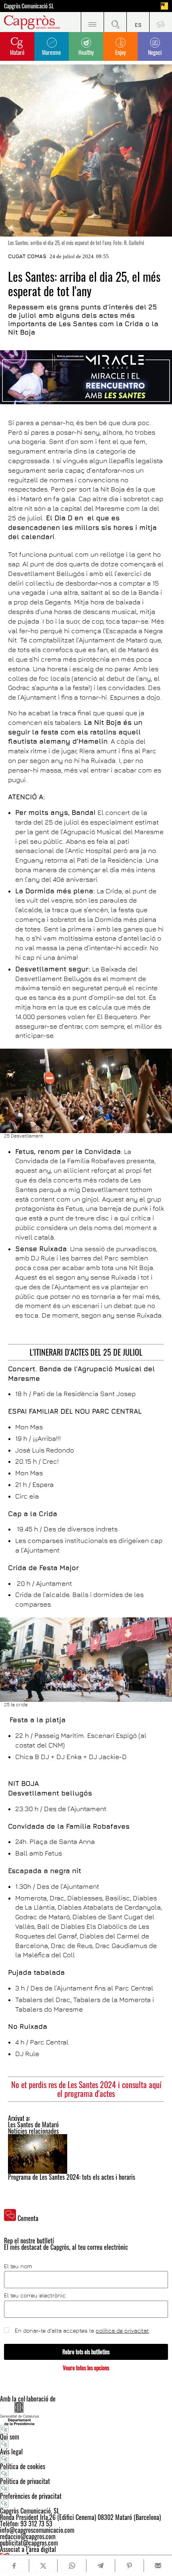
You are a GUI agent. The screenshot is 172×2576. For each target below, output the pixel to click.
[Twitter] (43, 2566)
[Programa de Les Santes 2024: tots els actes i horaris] (86, 2154)
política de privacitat (122, 2330)
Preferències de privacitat (31, 2496)
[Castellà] (138, 22)
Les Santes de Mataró (33, 2125)
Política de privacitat (25, 2481)
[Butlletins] (161, 22)
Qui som (10, 2437)
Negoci (155, 52)
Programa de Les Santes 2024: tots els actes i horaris (72, 2177)
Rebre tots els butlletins (86, 2352)
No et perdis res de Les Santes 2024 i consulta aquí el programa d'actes (86, 2089)
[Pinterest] (129, 2566)
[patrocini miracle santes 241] (86, 377)
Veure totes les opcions (86, 2368)
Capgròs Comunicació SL (29, 6)
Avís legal (11, 2452)
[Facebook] (14, 2566)
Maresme (51, 52)
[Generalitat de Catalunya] (86, 2413)
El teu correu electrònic (35, 2295)
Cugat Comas (27, 256)
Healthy (86, 52)
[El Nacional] (164, 6)
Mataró (17, 52)
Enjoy (120, 52)
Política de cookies (23, 2466)
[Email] (158, 2566)
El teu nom (18, 2266)
